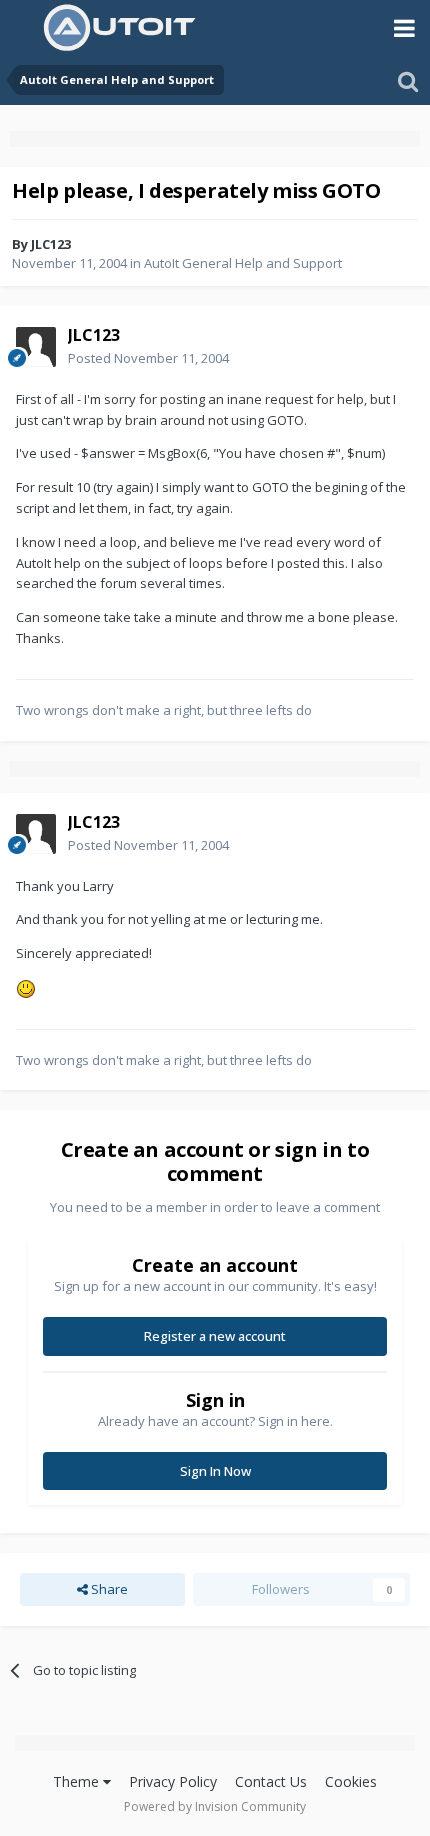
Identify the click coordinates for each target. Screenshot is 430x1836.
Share (108, 1589)
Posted (148, 358)
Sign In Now (215, 1471)
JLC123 (51, 244)
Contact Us (271, 1781)
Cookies (351, 1781)
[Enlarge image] (26, 987)
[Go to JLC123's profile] (36, 347)
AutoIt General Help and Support (243, 263)
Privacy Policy (173, 1781)
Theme (78, 1781)
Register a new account (215, 1336)
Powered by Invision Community (215, 1806)
